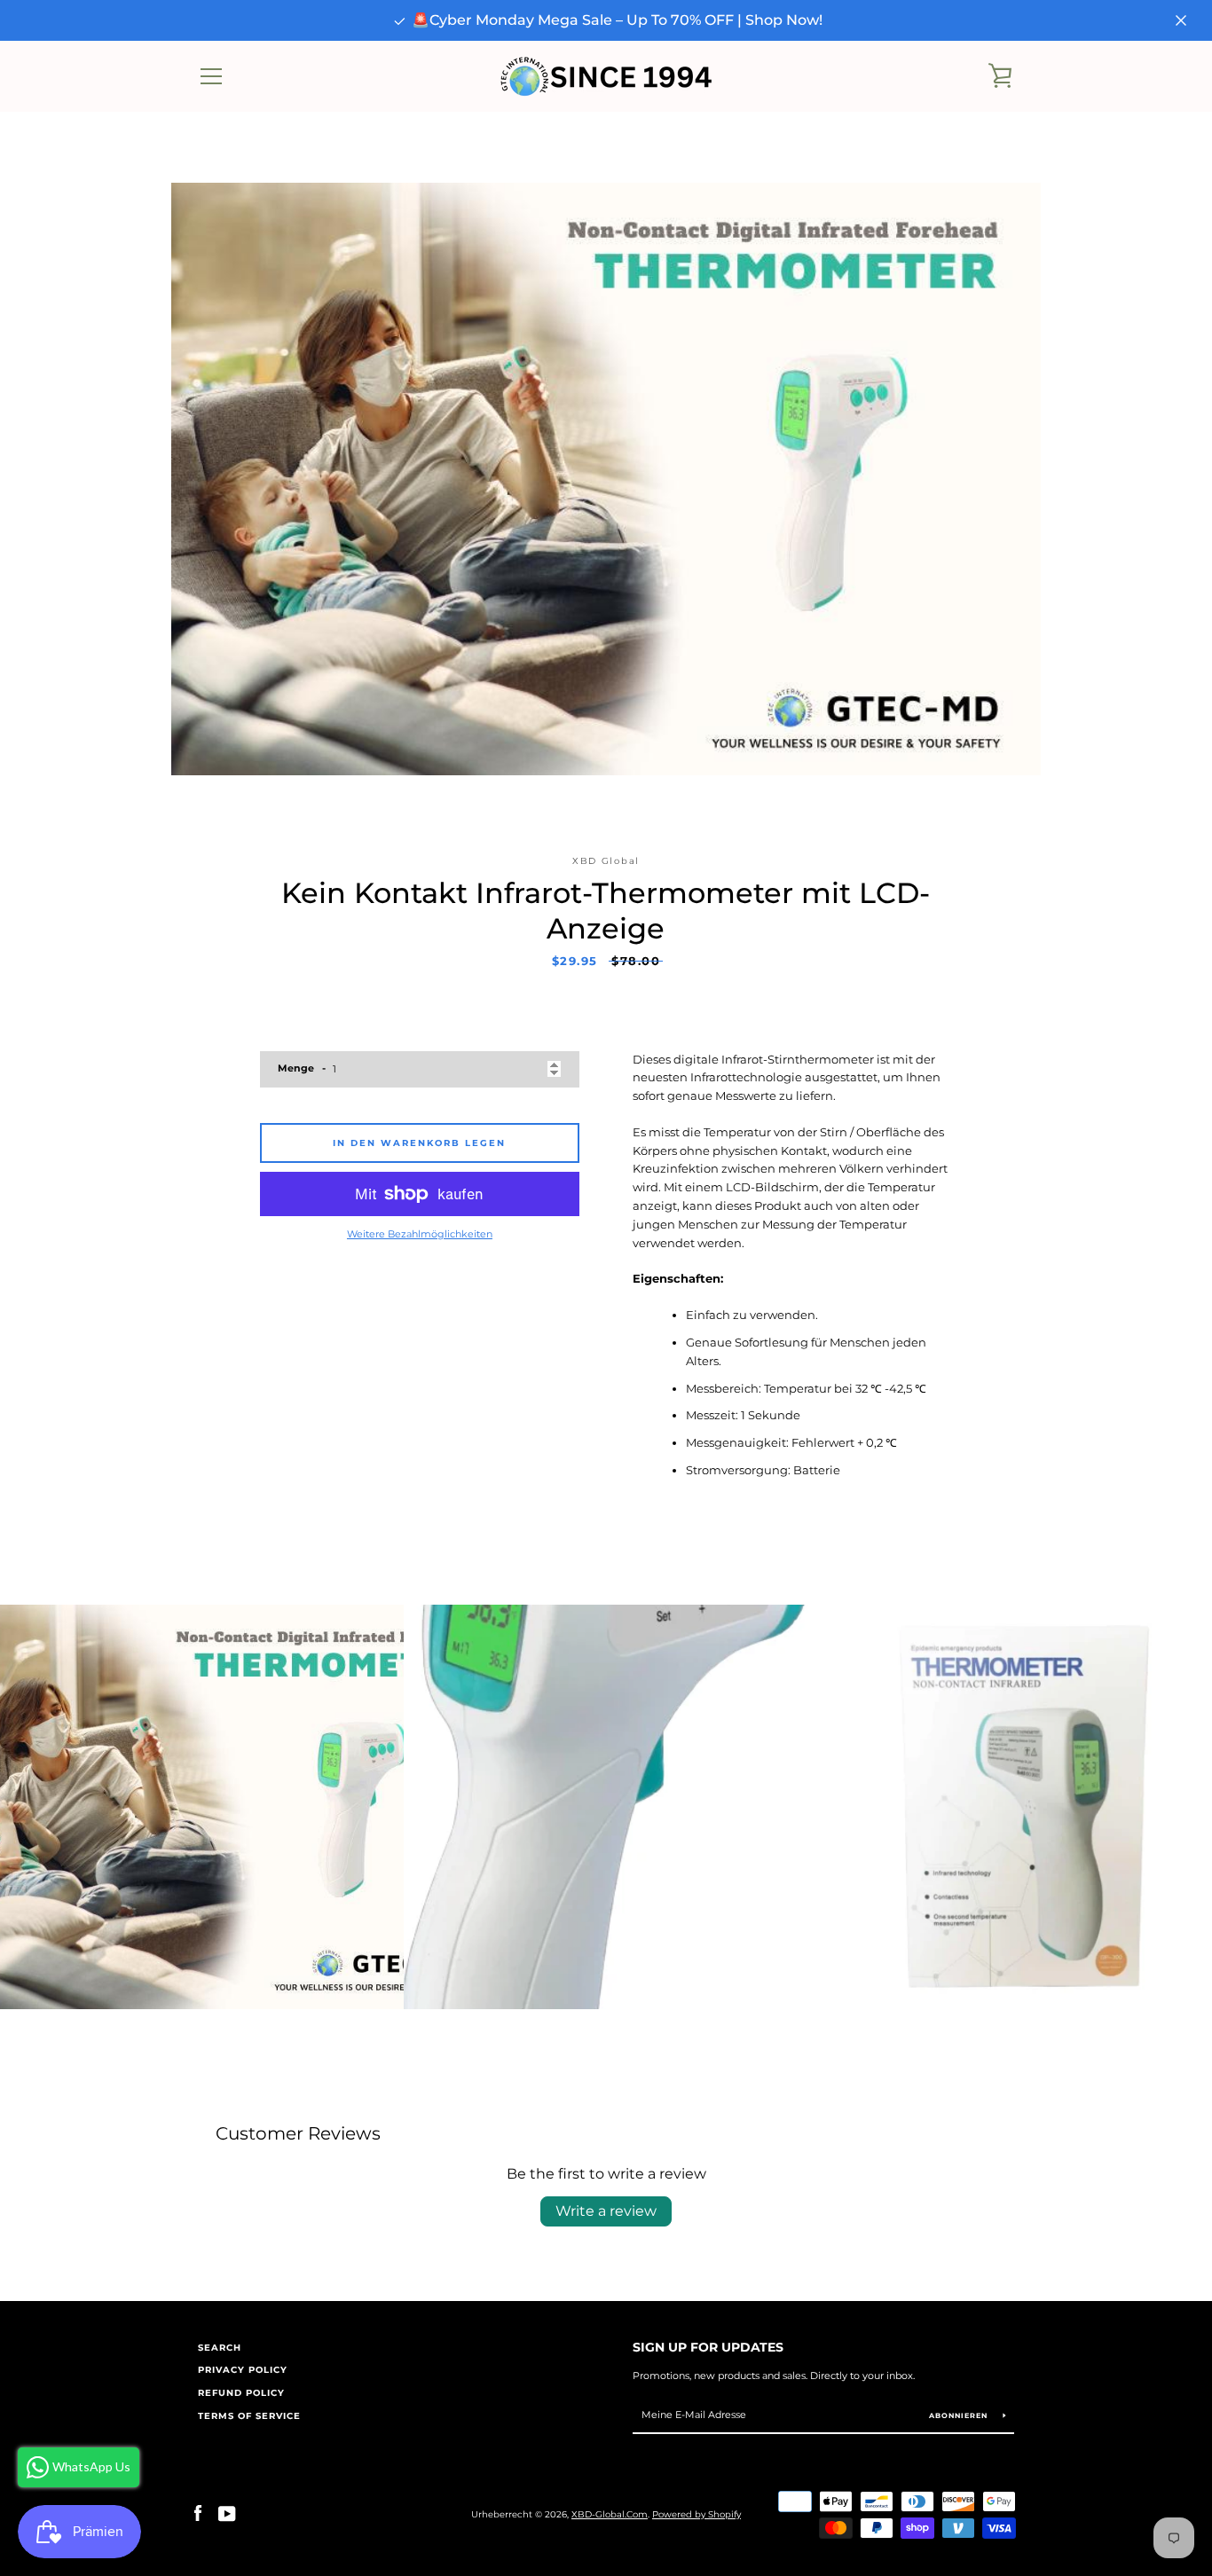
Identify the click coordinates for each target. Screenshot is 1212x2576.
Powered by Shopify (697, 2514)
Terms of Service (249, 2416)
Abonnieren (960, 2415)
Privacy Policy (243, 2370)
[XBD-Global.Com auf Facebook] (198, 2513)
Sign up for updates (708, 2347)
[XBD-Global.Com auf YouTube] (227, 2513)
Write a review (606, 2211)
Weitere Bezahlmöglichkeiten (420, 1234)
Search (220, 2348)
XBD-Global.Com (610, 2514)
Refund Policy (241, 2393)
